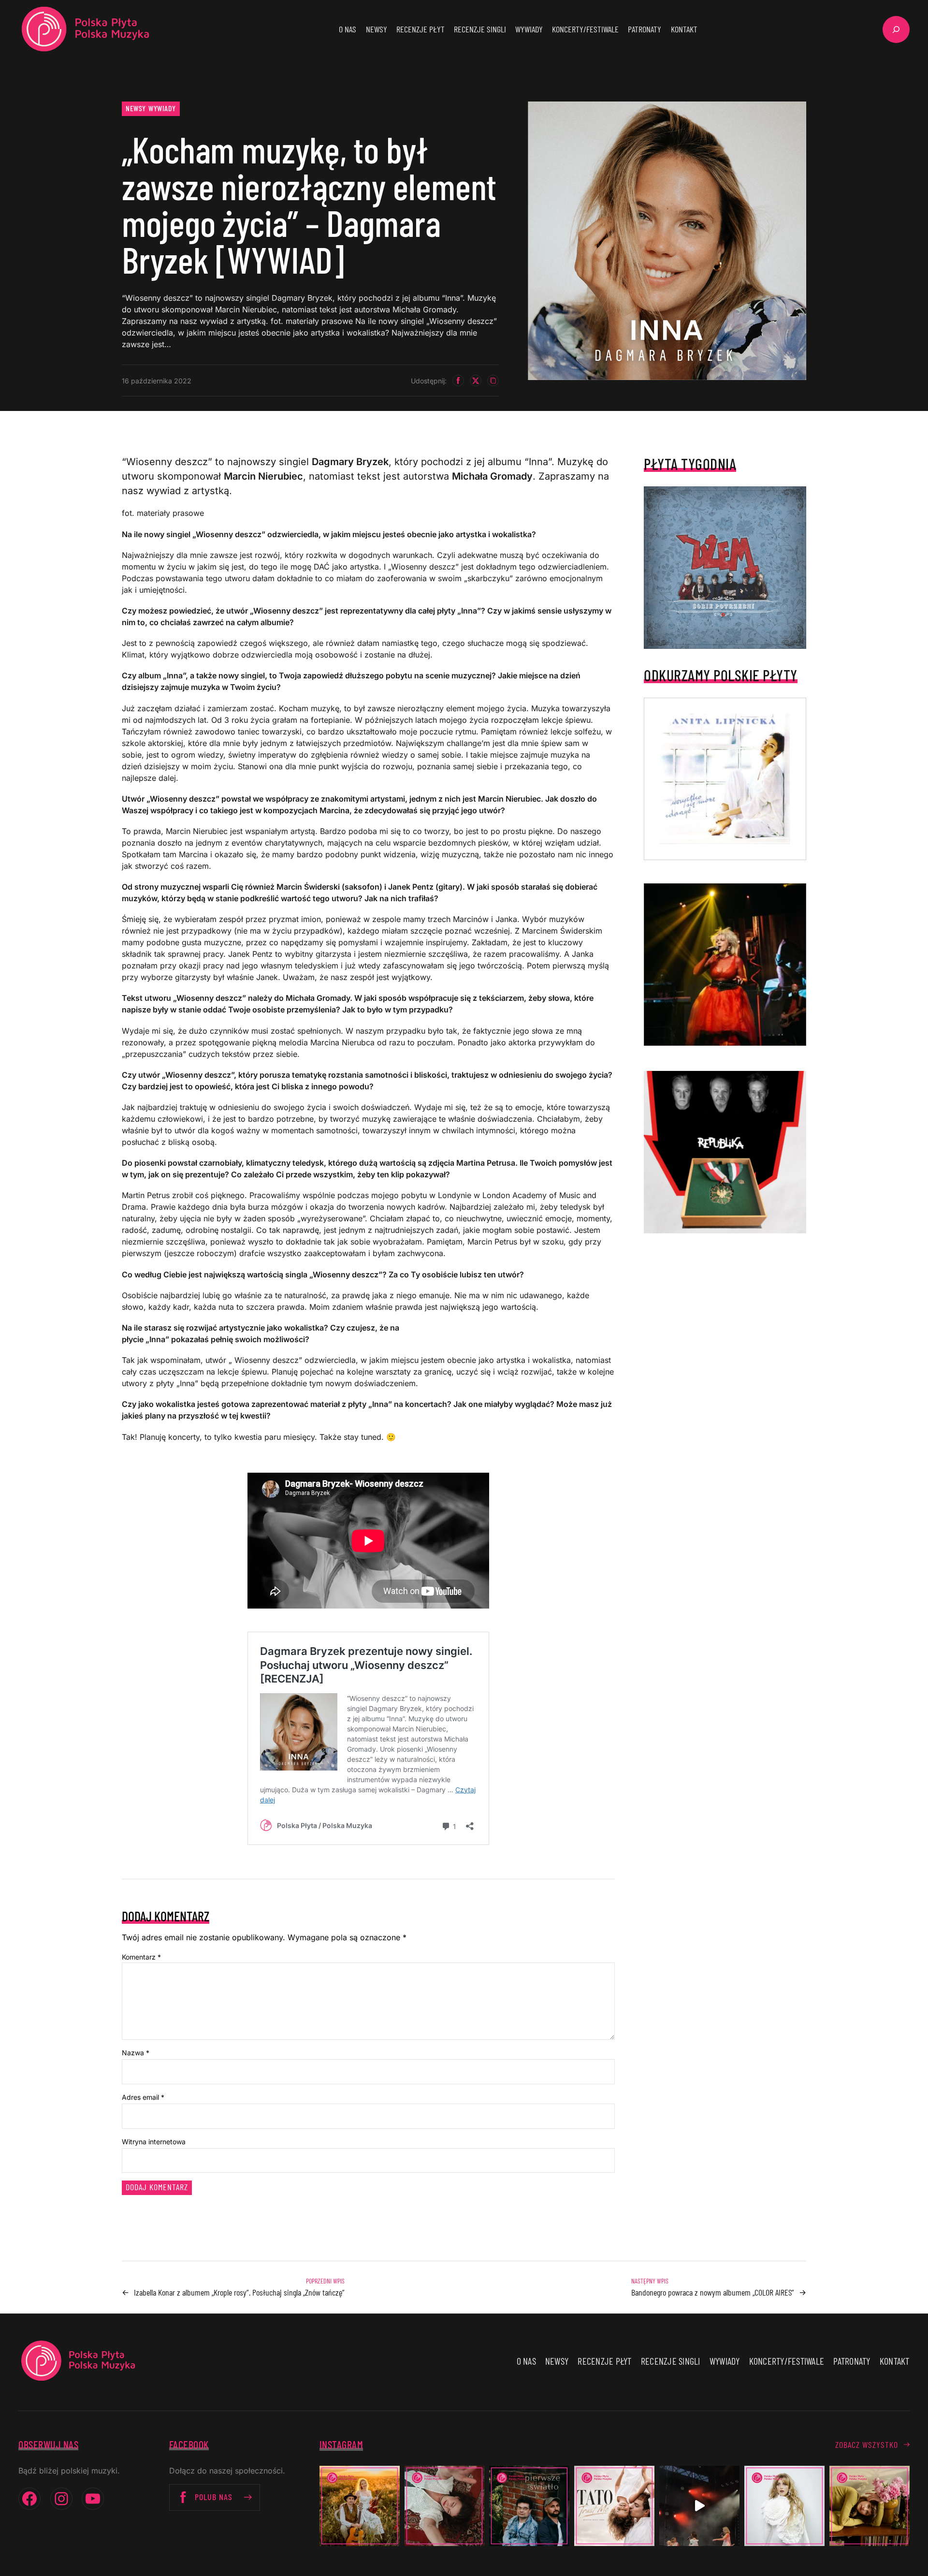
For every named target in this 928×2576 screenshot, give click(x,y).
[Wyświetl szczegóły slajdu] (725, 965)
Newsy (136, 108)
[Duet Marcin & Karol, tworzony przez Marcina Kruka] (529, 2506)
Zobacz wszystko (867, 2444)
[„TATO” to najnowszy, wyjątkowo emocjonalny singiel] (614, 2506)
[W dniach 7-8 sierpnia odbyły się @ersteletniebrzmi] (699, 2506)
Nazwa (136, 2053)
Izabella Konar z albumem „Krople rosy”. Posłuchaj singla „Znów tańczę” (239, 2292)
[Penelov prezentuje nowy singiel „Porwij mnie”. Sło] (870, 2506)
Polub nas (214, 2497)
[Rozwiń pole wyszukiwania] (896, 29)
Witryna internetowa (154, 2142)
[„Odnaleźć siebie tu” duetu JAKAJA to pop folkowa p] (360, 2506)
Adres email (143, 2097)
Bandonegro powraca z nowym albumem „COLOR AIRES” (713, 2292)
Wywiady (162, 108)
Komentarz (141, 1957)
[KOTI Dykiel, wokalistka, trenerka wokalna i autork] (784, 2506)
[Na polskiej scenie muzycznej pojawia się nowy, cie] (445, 2506)
